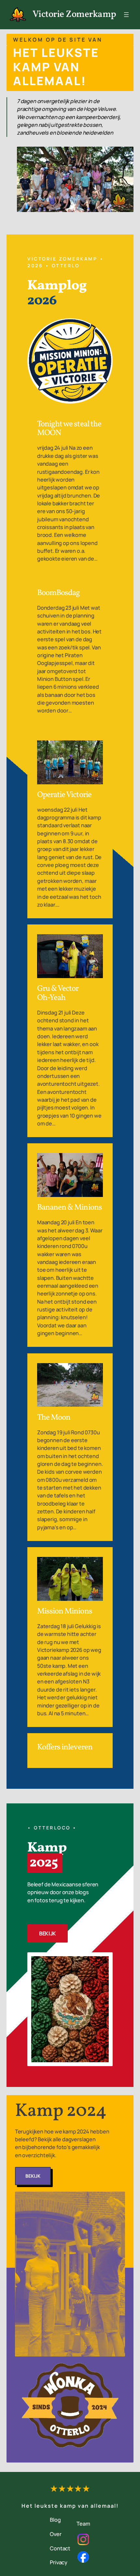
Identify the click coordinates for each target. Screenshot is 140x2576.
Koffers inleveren (65, 1747)
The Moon (54, 1418)
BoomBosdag (58, 593)
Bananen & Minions (70, 1208)
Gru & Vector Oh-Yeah (58, 993)
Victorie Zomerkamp (74, 15)
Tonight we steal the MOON (69, 429)
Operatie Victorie (64, 795)
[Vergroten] (104, 1961)
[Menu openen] (126, 15)
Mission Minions (65, 1612)
